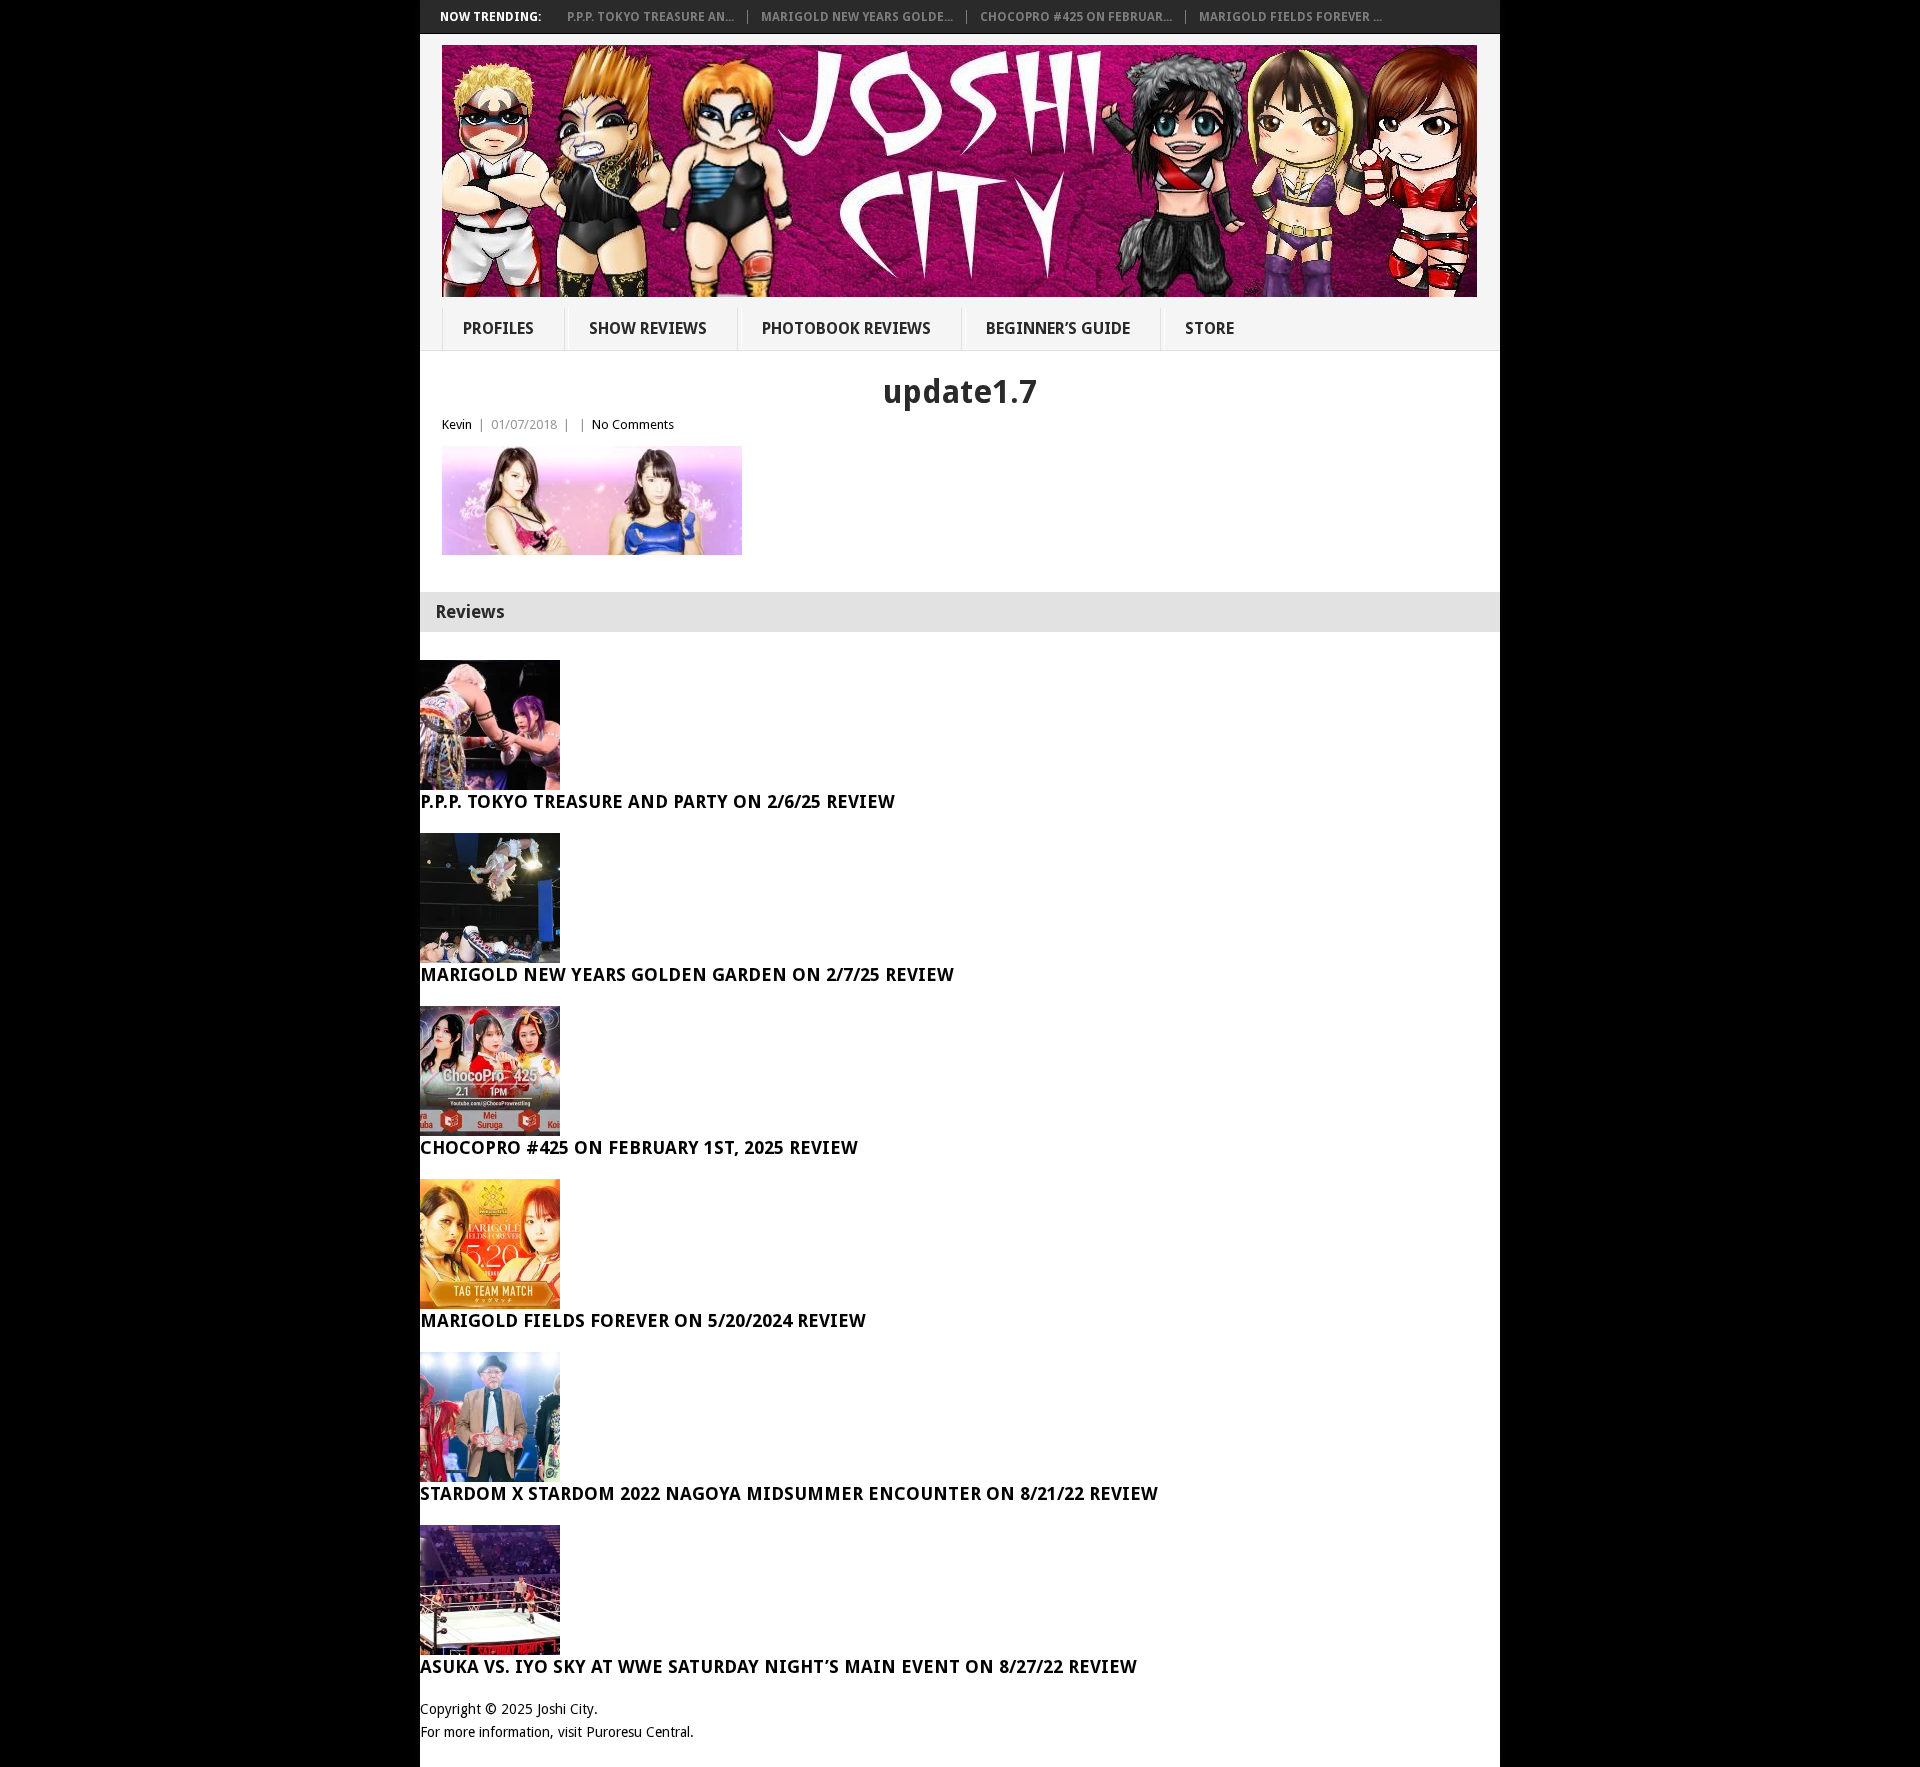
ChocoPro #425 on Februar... (1076, 17)
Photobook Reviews (846, 328)
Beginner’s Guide (1058, 328)
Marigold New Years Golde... (857, 17)
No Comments (633, 424)
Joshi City (565, 1709)
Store (1209, 328)
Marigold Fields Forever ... (1290, 17)
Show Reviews (648, 328)
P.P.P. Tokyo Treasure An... (650, 17)
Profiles (498, 328)
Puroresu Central (638, 1732)
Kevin (457, 424)
